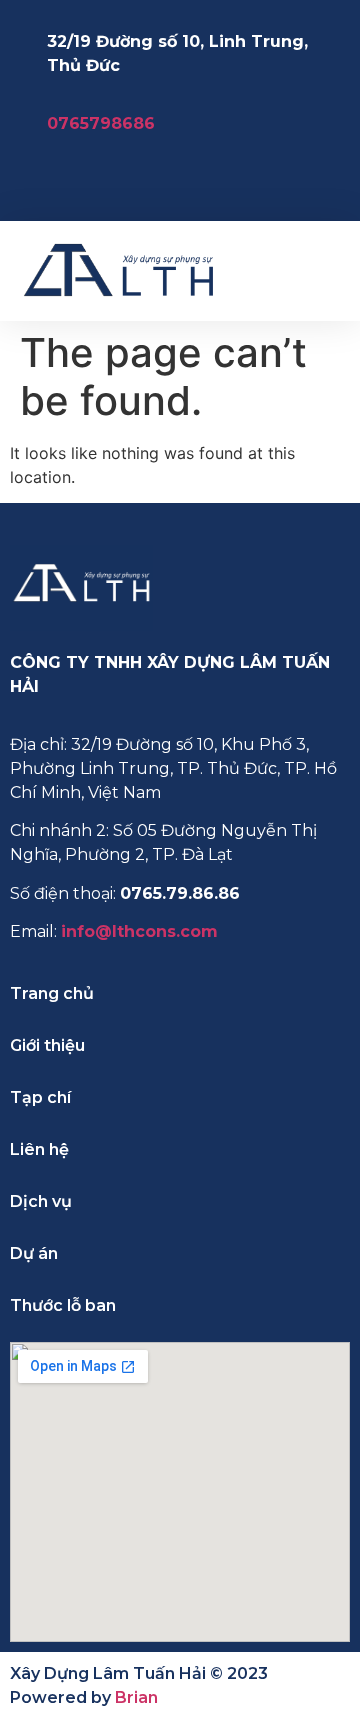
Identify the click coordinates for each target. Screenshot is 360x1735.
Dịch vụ (41, 1201)
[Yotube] (320, 181)
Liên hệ (39, 1149)
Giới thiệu (47, 1045)
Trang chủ (52, 993)
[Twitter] (275, 181)
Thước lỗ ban (63, 1305)
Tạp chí (40, 1097)
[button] (326, 270)
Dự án (34, 1253)
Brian (136, 1697)
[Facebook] (185, 181)
